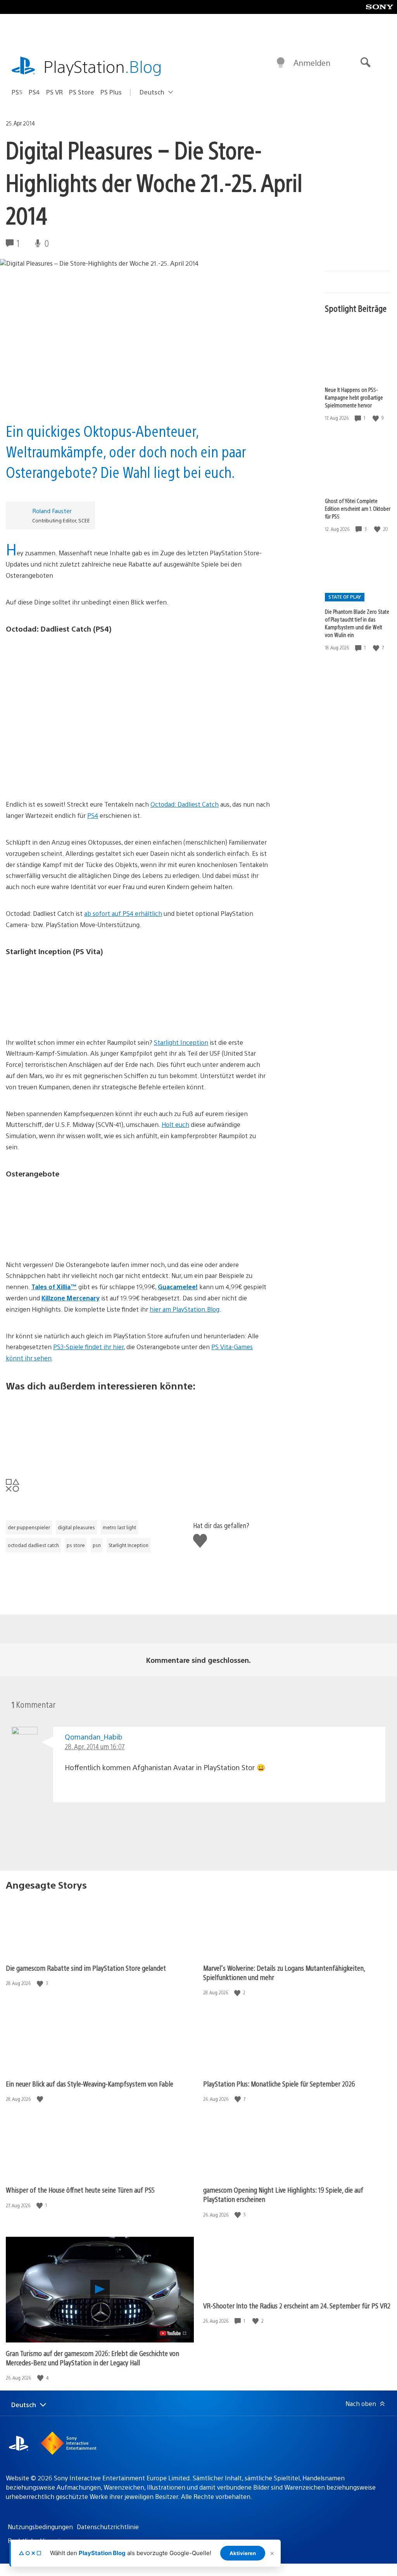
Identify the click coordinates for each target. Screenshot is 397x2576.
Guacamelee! (178, 1287)
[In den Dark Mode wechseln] (281, 63)
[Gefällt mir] (376, 418)
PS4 (34, 92)
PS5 (17, 92)
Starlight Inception (181, 1042)
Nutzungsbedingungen (40, 2527)
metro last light (119, 1527)
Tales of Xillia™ (54, 1287)
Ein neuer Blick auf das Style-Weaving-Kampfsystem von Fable (90, 2084)
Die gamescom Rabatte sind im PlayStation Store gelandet (86, 1968)
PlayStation (103, 66)
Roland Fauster (52, 511)
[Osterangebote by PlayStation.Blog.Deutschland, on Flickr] (138, 1215)
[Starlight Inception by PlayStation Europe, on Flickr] (138, 993)
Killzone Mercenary (71, 1298)
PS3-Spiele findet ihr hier (88, 1347)
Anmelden (312, 63)
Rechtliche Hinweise (37, 2541)
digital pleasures (76, 1527)
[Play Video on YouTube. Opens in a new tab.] (173, 2333)
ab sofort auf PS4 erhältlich (123, 913)
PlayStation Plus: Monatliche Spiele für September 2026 (279, 2084)
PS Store (82, 92)
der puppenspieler (29, 1527)
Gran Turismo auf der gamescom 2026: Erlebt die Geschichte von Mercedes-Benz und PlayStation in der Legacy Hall (92, 2358)
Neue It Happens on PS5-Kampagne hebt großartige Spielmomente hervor (354, 397)
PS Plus (111, 92)
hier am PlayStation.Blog (185, 1309)
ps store (76, 1545)
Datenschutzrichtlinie (108, 2527)
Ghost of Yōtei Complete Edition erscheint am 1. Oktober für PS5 (358, 508)
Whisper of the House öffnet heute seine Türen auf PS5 (80, 2190)
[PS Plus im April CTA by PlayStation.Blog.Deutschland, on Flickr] (138, 1429)
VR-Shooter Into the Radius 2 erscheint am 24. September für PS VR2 (297, 2306)
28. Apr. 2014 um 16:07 (95, 1746)
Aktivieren (243, 2553)
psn (97, 1545)
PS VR (54, 92)
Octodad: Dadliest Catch (185, 804)
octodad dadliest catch (33, 1545)
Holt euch (175, 1124)
